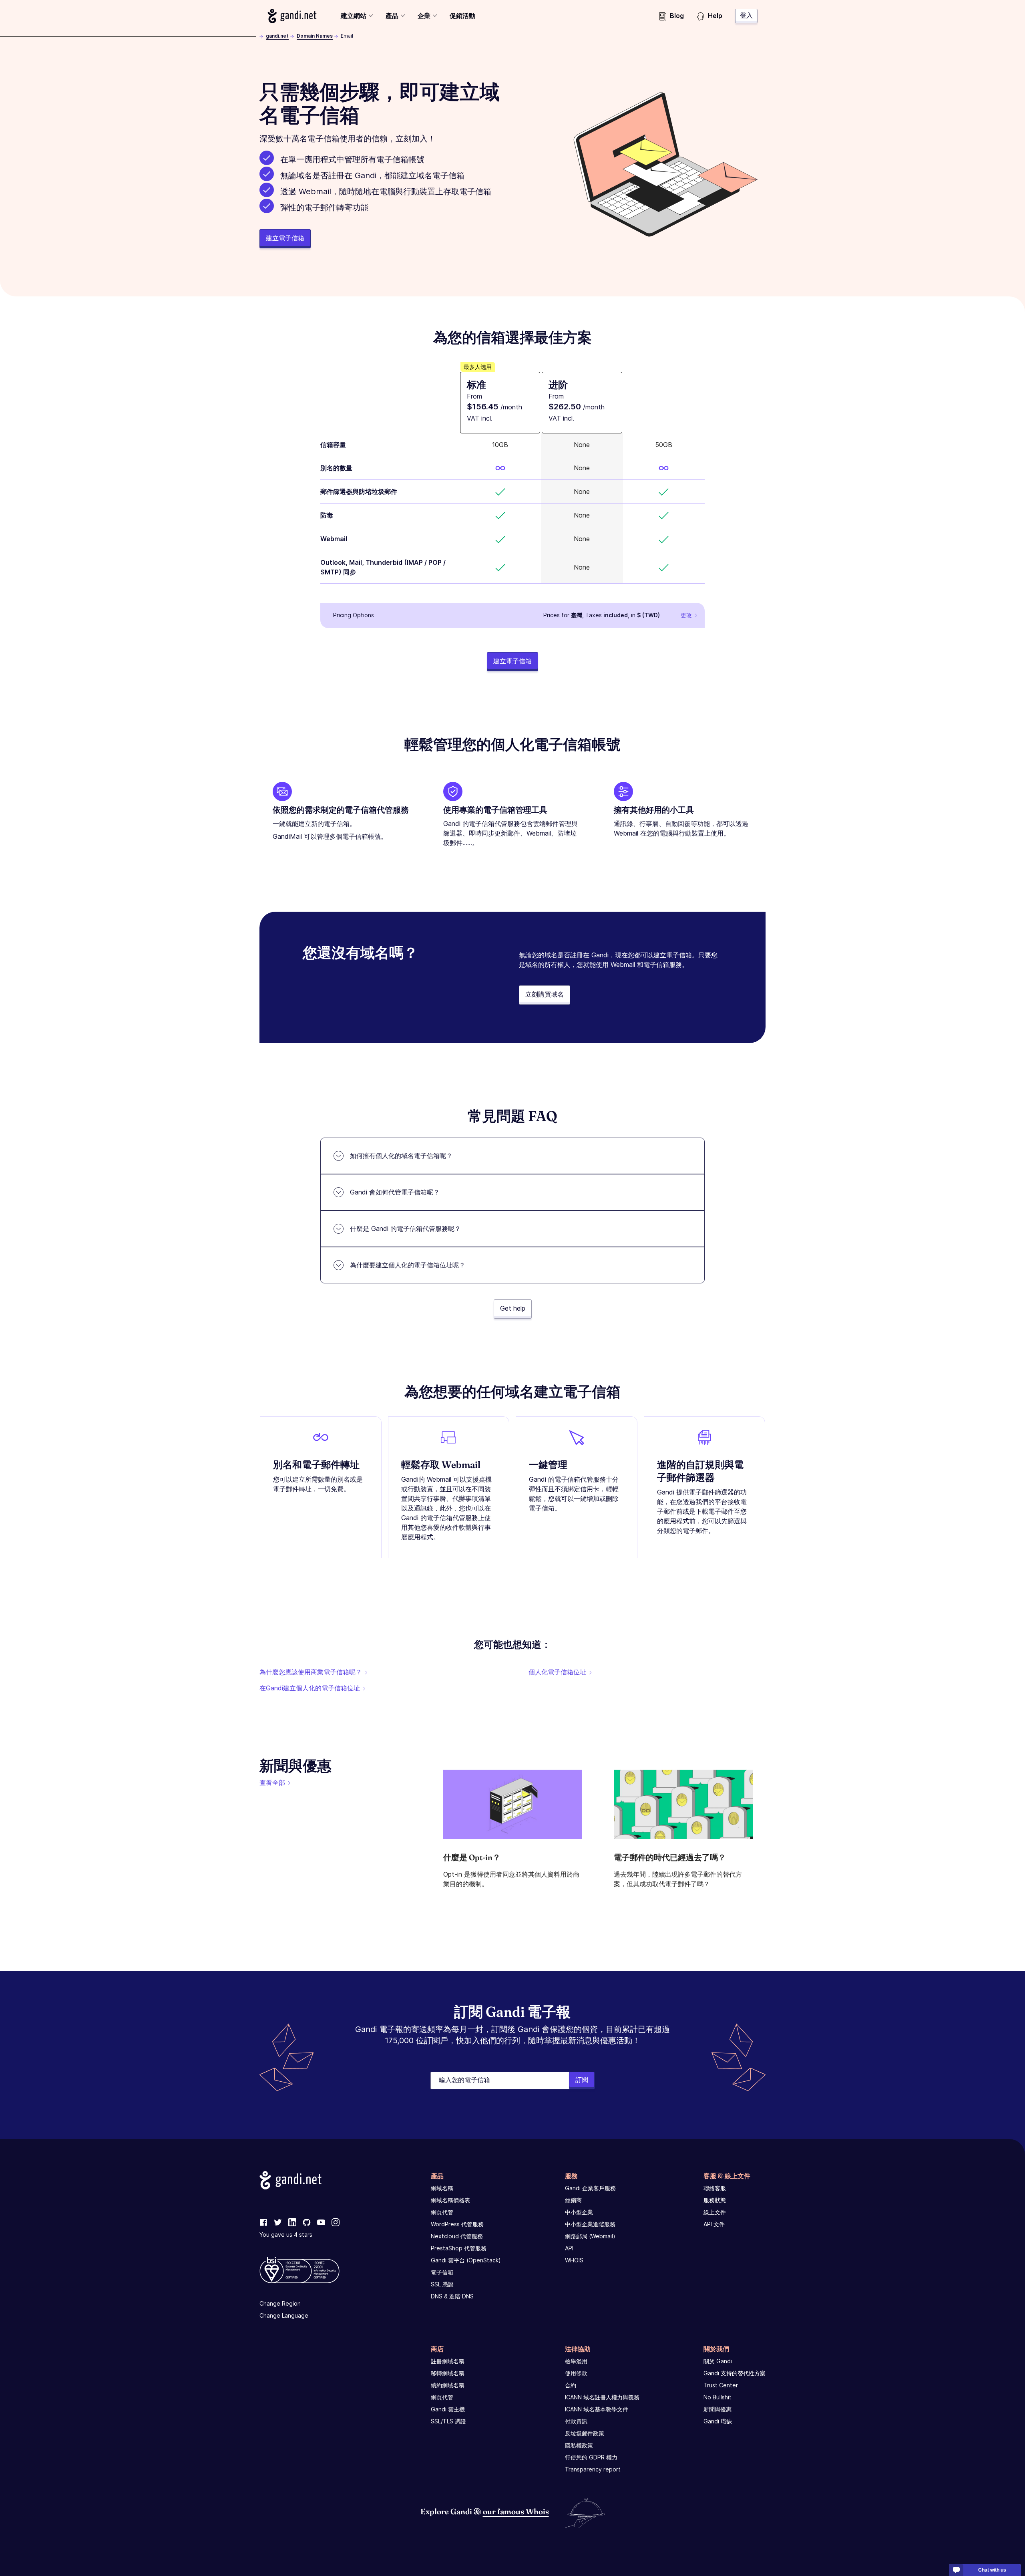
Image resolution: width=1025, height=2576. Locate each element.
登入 (746, 15)
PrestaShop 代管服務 (459, 2248)
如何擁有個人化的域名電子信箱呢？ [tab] (401, 1156)
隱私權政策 (579, 2445)
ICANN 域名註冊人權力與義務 (602, 2397)
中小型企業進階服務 (590, 2224)
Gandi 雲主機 (448, 2409)
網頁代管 (442, 2212)
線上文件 (715, 2212)
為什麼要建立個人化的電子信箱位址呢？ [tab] (408, 1265)
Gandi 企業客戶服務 (590, 2188)
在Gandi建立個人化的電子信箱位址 (310, 1688)
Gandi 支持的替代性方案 (735, 2373)
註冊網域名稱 (448, 2361)
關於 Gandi (718, 2361)
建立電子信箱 (285, 238)
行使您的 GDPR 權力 (591, 2457)
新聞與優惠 (717, 2409)
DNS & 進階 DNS (452, 2296)
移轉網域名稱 (448, 2373)
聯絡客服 (715, 2188)
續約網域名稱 (448, 2385)
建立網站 (354, 16)
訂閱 (582, 2080)
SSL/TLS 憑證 (448, 2421)
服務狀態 (715, 2200)
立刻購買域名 (545, 994)
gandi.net (277, 36)
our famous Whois (516, 2511)
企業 (424, 16)
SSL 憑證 (442, 2284)
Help (715, 16)
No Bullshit (717, 2397)
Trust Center (721, 2385)
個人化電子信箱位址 (557, 1672)
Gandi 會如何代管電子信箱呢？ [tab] (395, 1192)
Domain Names (315, 36)
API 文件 (714, 2224)
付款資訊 (576, 2421)
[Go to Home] (292, 16)
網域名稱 (442, 2188)
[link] (263, 2223)
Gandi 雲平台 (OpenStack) (466, 2260)
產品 (392, 16)
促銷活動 (462, 16)
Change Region (280, 2303)
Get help (513, 1308)
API (569, 2248)
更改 (686, 615)
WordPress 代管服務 (457, 2224)
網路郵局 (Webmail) (590, 2236)
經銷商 (573, 2200)
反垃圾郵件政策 (585, 2433)
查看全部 (272, 1782)
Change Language (284, 2315)
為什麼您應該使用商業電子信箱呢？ (311, 1672)
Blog (677, 16)
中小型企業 (579, 2212)
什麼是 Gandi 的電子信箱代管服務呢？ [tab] (405, 1229)
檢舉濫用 (576, 2361)
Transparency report (593, 2469)
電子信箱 (442, 2272)
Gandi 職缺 (718, 2421)
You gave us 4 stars (286, 2235)
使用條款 (576, 2373)
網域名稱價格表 (450, 2200)
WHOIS (574, 2260)
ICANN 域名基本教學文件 (597, 2409)
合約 (571, 2385)
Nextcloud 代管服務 (457, 2236)
